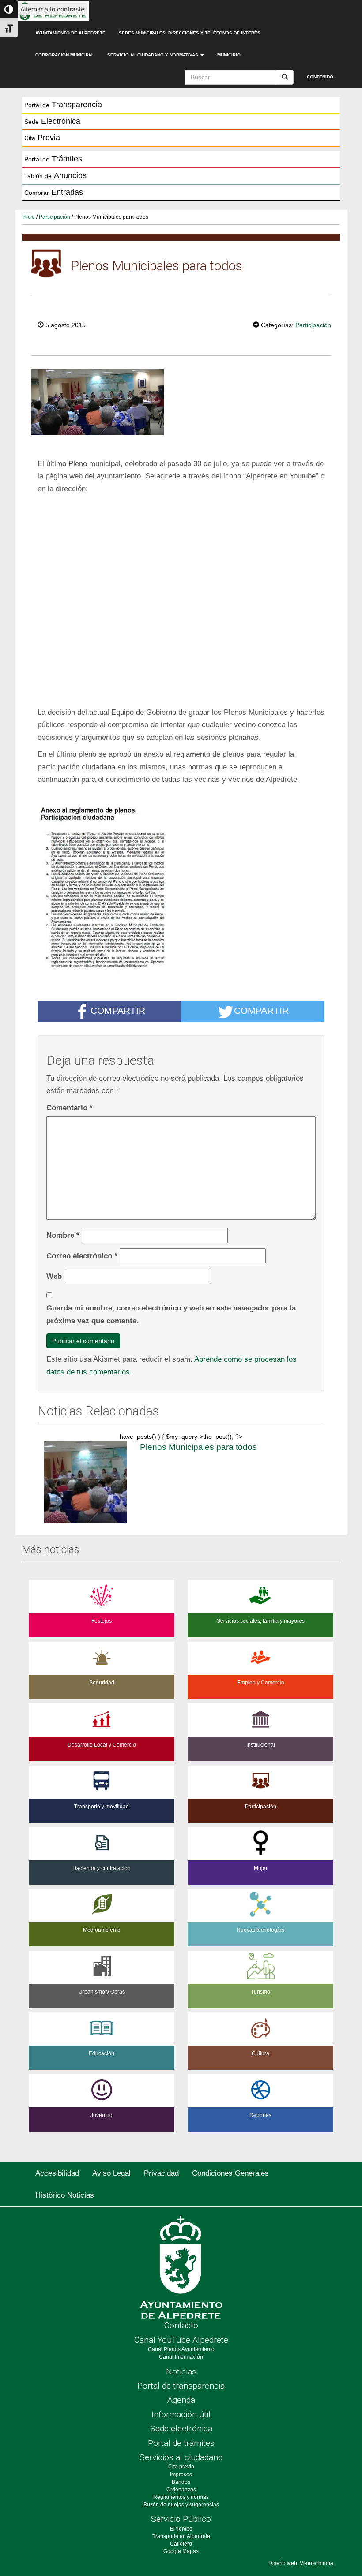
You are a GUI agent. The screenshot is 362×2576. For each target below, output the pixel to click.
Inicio (28, 217)
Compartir (118, 1010)
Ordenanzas (181, 2490)
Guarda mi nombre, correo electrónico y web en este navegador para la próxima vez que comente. (171, 1314)
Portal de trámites (181, 2443)
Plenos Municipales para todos (198, 1447)
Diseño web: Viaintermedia (301, 2563)
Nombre (63, 1235)
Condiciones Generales (230, 2173)
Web (54, 1276)
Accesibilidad (57, 2173)
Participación (55, 217)
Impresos (181, 2475)
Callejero (181, 2544)
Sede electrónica (181, 2429)
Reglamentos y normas (181, 2497)
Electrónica (52, 121)
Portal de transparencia (181, 2386)
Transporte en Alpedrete (181, 2536)
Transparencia (63, 105)
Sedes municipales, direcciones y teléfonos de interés (190, 33)
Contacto (181, 2325)
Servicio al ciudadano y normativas (153, 55)
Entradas (54, 192)
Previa (42, 138)
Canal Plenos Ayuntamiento (181, 2349)
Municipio (229, 55)
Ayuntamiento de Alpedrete (70, 33)
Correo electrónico (82, 1256)
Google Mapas (181, 2551)
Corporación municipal (65, 55)
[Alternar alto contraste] (9, 9)
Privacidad (161, 2173)
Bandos (181, 2482)
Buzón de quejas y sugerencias (181, 2505)
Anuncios (55, 175)
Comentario (70, 1108)
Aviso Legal (111, 2173)
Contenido (320, 77)
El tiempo (181, 2529)
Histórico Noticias (65, 2195)
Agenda (181, 2400)
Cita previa (181, 2467)
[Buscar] (285, 77)
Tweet (226, 324)
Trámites (53, 159)
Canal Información (181, 2357)
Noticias (181, 2372)
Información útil (181, 2414)
